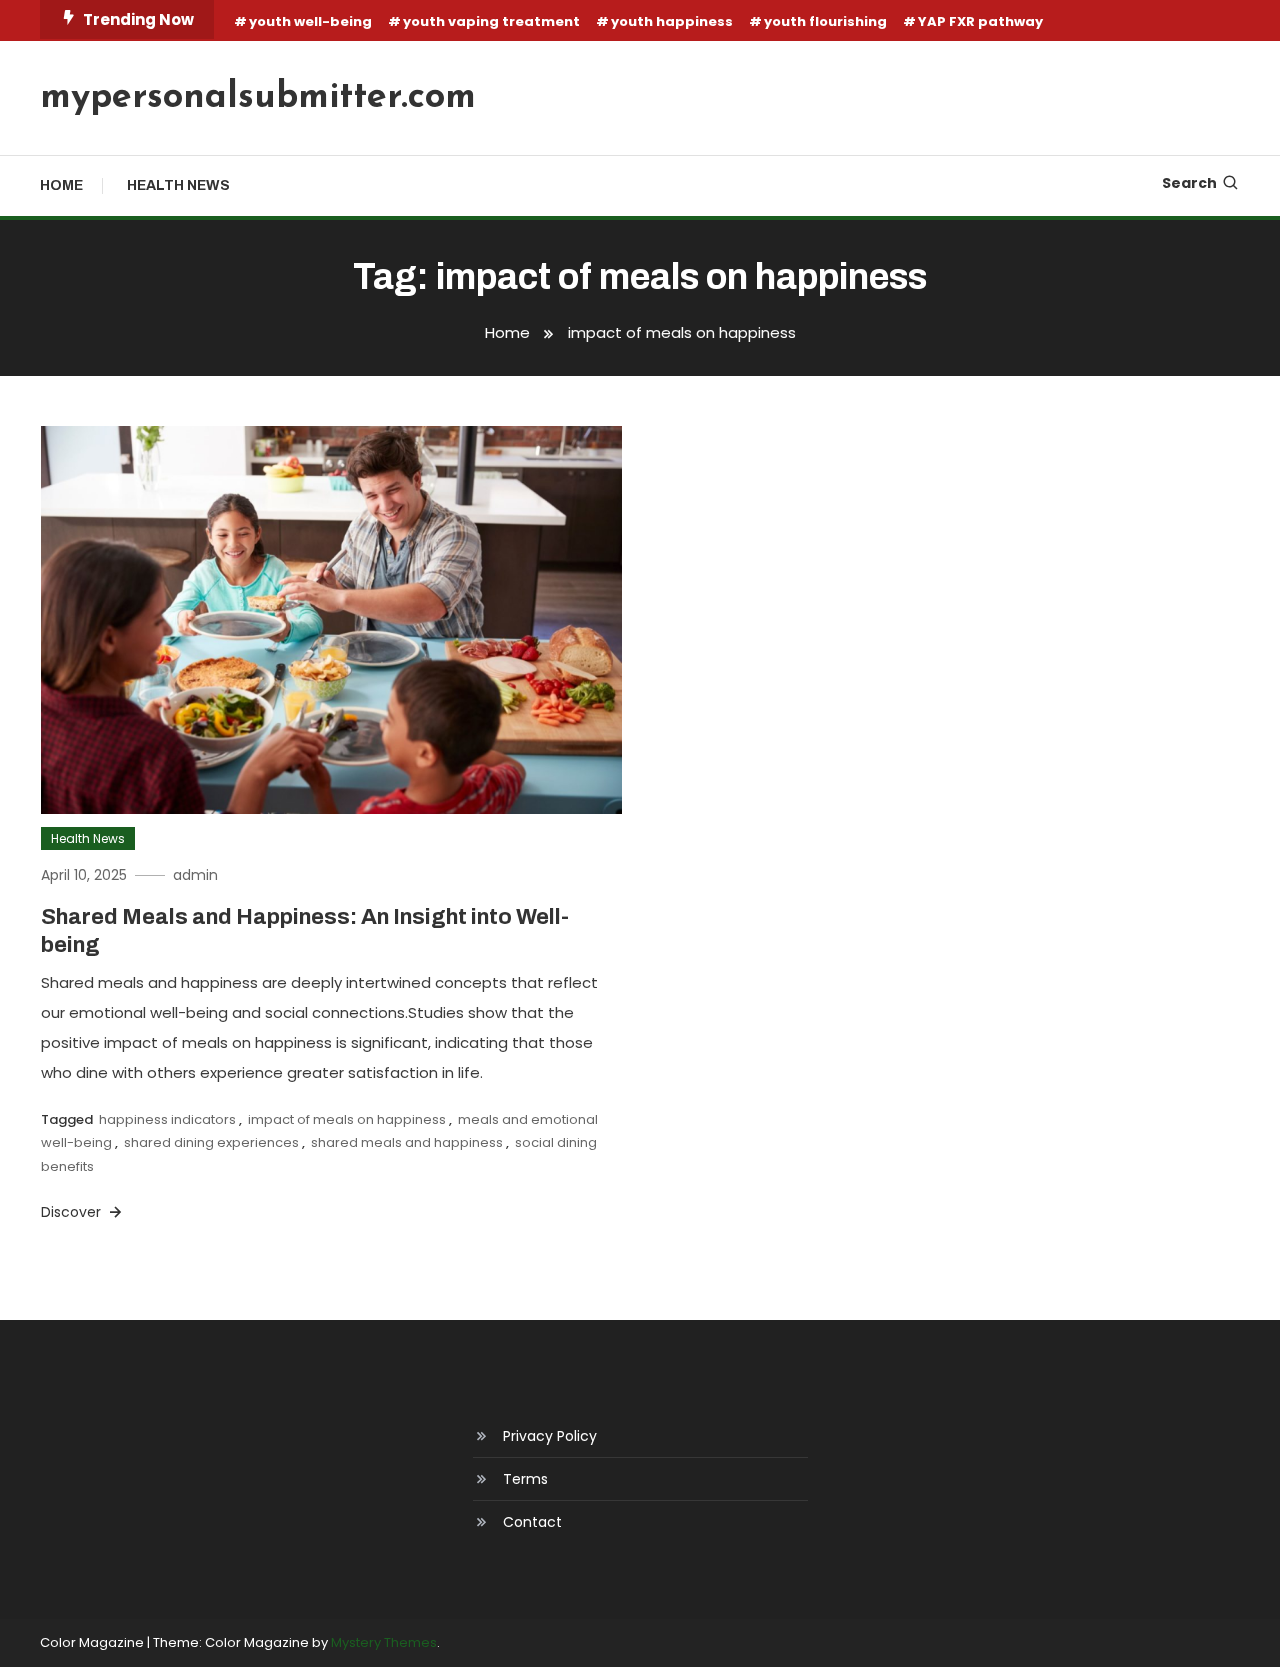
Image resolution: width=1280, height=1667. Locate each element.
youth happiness (672, 21)
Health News (178, 185)
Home (61, 185)
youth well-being (310, 21)
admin (195, 875)
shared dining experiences (211, 1142)
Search (1189, 183)
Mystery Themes (384, 1642)
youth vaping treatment (491, 21)
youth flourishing (825, 21)
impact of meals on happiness (347, 1119)
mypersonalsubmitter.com (258, 98)
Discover (73, 1212)
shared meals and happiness (407, 1142)
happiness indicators (167, 1119)
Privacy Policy (550, 1436)
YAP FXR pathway (980, 21)
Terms (525, 1479)
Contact (532, 1522)
